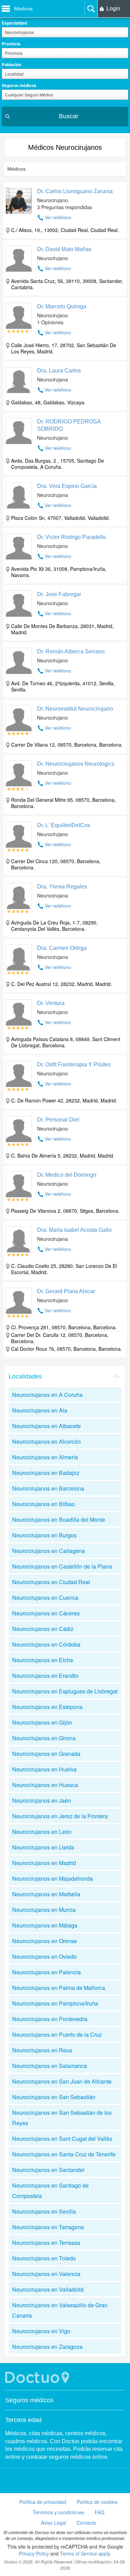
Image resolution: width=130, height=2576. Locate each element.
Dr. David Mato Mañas (64, 249)
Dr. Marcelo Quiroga (62, 306)
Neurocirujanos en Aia (40, 1410)
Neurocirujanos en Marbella (46, 1894)
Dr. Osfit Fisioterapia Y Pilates (74, 1064)
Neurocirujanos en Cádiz (43, 1629)
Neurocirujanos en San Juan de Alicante (62, 2081)
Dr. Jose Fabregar (59, 594)
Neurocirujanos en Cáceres (46, 1613)
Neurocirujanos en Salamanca (50, 2066)
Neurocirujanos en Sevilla (44, 2211)
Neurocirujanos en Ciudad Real (51, 1582)
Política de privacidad (43, 2502)
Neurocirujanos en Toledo (44, 2258)
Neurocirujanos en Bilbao (44, 1504)
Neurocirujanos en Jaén (42, 1800)
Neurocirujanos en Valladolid (48, 2289)
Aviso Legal (54, 2523)
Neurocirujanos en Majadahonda (53, 1878)
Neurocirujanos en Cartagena (49, 1551)
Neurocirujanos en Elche (43, 1660)
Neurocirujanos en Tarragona (48, 2227)
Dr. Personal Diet (58, 1120)
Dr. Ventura (51, 1003)
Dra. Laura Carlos (59, 371)
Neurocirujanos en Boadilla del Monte (59, 1519)
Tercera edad (23, 2420)
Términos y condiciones (58, 2512)
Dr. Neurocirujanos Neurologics (76, 764)
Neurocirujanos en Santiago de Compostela (50, 2191)
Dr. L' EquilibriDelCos (64, 825)
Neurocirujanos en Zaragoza (47, 2347)
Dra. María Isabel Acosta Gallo (74, 1230)
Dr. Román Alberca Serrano (71, 651)
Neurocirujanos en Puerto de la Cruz (57, 2034)
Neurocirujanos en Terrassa (46, 2243)
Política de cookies (97, 2502)
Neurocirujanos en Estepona (47, 1707)
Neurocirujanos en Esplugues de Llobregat (65, 1691)
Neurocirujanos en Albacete (46, 1426)
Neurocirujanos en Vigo (41, 2331)
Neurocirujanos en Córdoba (46, 1644)
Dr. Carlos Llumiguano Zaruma (75, 191)
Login (113, 8)
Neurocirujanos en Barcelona (48, 1488)
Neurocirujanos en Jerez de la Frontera (60, 1816)
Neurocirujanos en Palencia (46, 1972)
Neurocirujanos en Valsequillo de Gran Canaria (60, 2310)
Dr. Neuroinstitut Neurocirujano (75, 709)
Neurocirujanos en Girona (44, 1738)
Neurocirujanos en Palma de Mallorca (59, 1988)
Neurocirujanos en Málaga (45, 1925)
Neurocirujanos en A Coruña (47, 1395)
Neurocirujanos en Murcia (44, 1910)
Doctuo (38, 2377)
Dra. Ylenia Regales (62, 887)
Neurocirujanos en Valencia (46, 2274)
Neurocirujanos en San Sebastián (54, 2097)
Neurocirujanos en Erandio (45, 1676)
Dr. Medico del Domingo (67, 1175)
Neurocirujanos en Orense (45, 1941)
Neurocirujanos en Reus (42, 2050)
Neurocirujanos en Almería (45, 1457)
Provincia (11, 44)
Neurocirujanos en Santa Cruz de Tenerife (64, 2154)
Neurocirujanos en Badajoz (46, 1473)
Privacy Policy (34, 2553)
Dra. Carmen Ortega (62, 948)
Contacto (86, 2523)
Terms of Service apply (85, 2553)
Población (11, 65)
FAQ (99, 2512)
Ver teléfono (58, 217)
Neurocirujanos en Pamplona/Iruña (55, 2003)
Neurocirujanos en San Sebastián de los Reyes (62, 2118)
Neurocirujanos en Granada (46, 1754)
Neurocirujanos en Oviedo (44, 1956)
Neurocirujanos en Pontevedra (50, 2019)
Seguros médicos (19, 85)
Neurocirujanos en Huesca (45, 1785)
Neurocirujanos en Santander (48, 2170)
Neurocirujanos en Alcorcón (46, 1441)
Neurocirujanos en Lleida (43, 1847)
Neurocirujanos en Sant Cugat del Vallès (62, 2139)
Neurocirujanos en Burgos (44, 1535)
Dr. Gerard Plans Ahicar (66, 1291)
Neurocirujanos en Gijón (42, 1722)
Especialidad (14, 23)
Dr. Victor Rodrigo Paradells (71, 537)
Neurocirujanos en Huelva (44, 1769)
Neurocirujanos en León (42, 1832)
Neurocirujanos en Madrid (44, 1863)
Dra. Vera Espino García (67, 486)
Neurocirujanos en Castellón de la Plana (62, 1566)
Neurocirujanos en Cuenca (45, 1598)
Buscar (69, 116)
